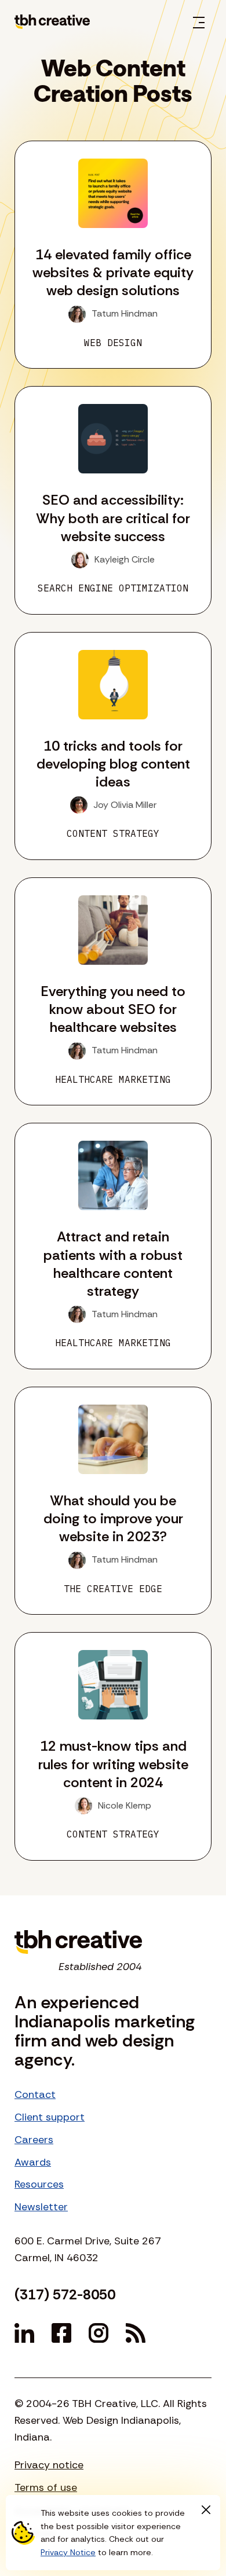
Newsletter (41, 2207)
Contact (35, 2094)
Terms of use (46, 2487)
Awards (33, 2162)
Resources (39, 2184)
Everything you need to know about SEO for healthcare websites (113, 1009)
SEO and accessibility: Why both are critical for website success (113, 518)
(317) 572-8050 (65, 2294)
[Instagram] (99, 2333)
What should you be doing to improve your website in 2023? (113, 1518)
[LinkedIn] (24, 2333)
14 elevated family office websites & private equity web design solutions (113, 272)
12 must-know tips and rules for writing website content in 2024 (113, 1764)
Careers (34, 2140)
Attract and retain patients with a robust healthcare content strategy (113, 1264)
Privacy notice (49, 2465)
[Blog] (136, 2333)
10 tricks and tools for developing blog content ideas (113, 764)
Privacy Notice (68, 2552)
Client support (50, 2117)
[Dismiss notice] (206, 2509)
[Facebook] (61, 2333)
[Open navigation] (199, 22)
